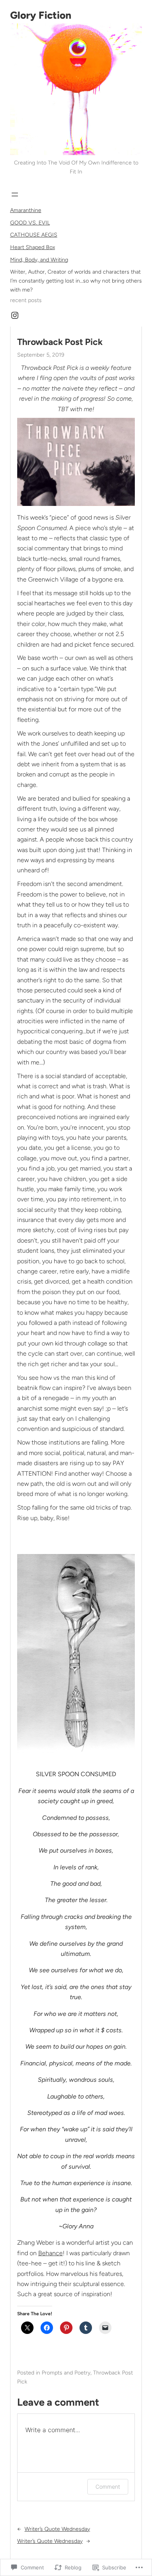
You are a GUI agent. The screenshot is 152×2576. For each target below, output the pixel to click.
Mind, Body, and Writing (39, 260)
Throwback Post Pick (60, 342)
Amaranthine (26, 210)
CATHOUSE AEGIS (34, 235)
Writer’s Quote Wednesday (57, 2529)
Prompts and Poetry (66, 2373)
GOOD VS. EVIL (30, 223)
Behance (50, 2253)
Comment (108, 2487)
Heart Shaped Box (33, 247)
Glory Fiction (41, 15)
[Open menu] (15, 194)
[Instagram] (15, 315)
